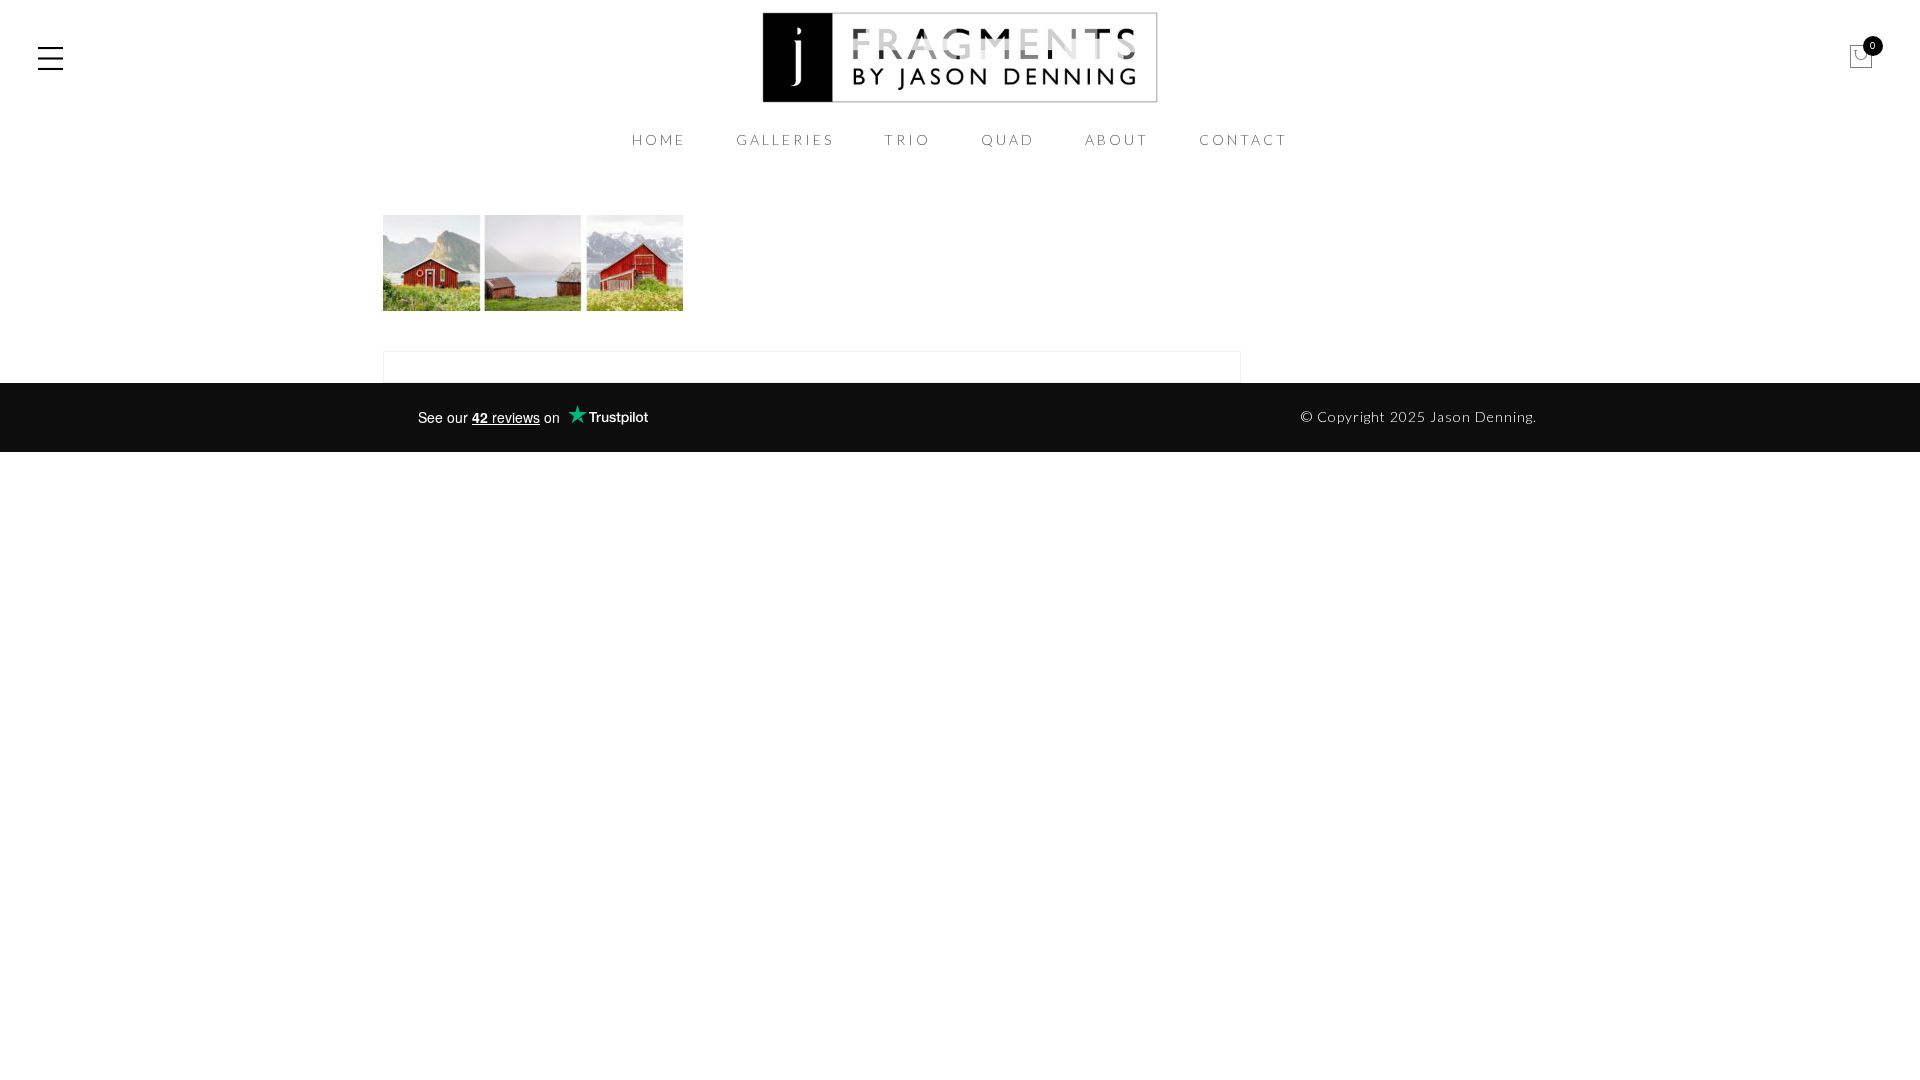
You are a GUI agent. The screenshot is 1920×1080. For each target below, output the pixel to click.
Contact (1243, 139)
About (1117, 139)
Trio (907, 139)
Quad (1008, 139)
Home (659, 139)
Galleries (785, 139)
